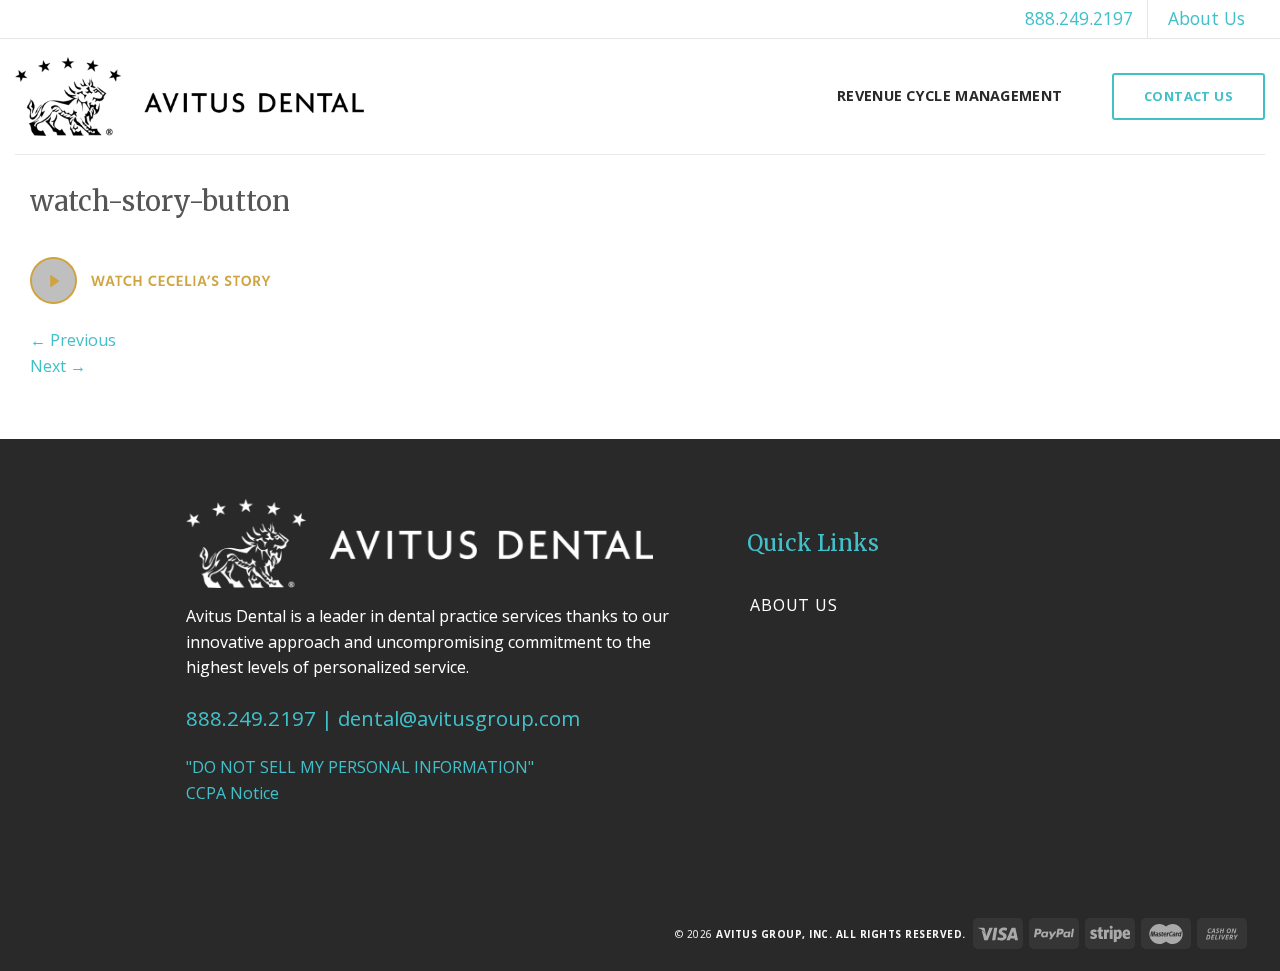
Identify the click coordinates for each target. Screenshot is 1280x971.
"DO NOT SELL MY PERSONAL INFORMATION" (360, 767)
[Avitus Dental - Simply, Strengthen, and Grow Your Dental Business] (189, 96)
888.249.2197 (1079, 18)
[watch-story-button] (150, 279)
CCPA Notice (232, 793)
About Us (1206, 18)
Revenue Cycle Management (949, 95)
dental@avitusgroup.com (459, 718)
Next (58, 366)
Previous (73, 340)
